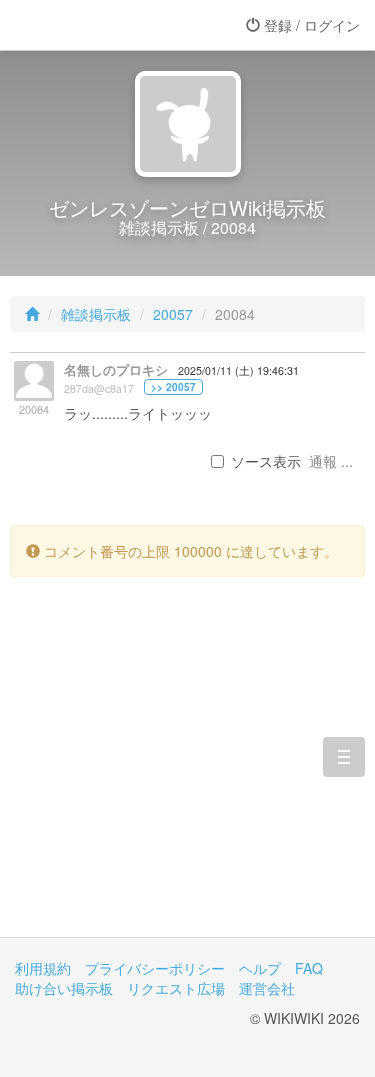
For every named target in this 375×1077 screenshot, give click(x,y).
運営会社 (267, 988)
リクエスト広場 (176, 988)
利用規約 (43, 968)
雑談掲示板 (96, 314)
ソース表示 (266, 461)
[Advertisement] (187, 772)
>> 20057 (173, 387)
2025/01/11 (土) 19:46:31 (238, 370)
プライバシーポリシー (155, 968)
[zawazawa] (95, 25)
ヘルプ (260, 968)
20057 (173, 314)
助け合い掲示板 (64, 988)
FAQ (309, 968)
